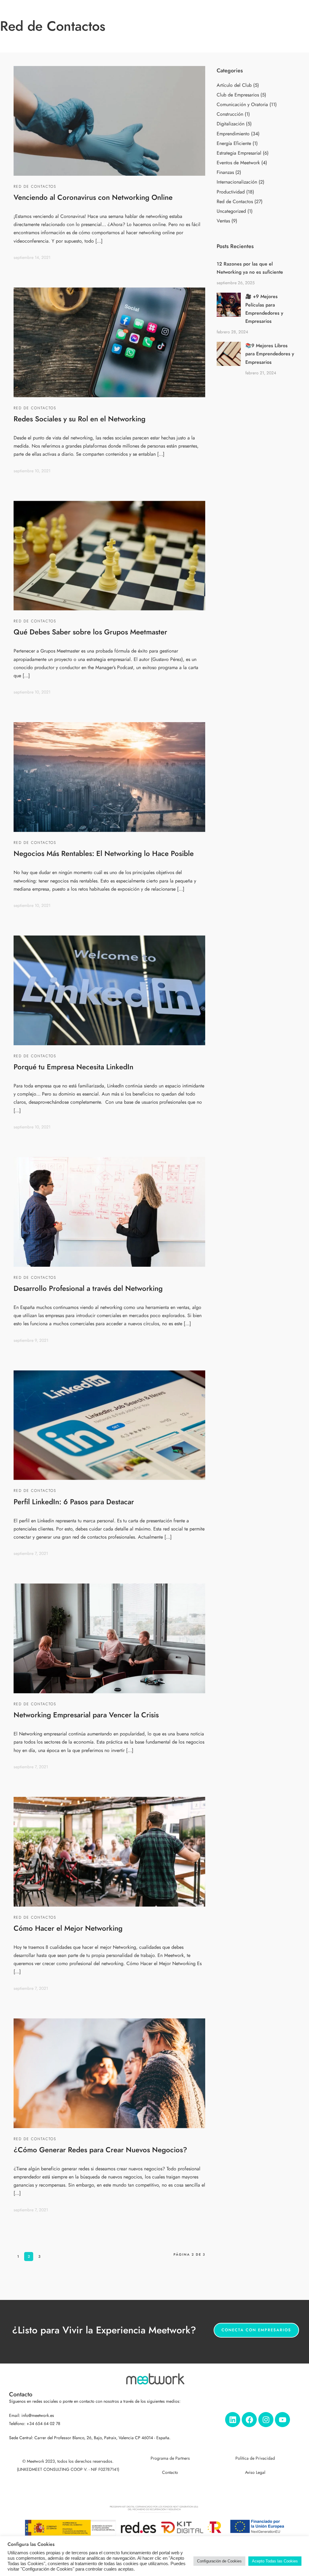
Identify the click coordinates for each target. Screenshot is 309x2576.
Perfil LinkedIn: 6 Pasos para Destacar (74, 1502)
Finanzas (225, 172)
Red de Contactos (35, 187)
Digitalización (231, 124)
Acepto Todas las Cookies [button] (275, 2561)
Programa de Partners (170, 2458)
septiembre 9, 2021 (31, 1340)
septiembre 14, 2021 (32, 258)
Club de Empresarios (238, 95)
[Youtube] (282, 2420)
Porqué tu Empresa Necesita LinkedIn (73, 1067)
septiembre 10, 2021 (32, 471)
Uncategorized (231, 211)
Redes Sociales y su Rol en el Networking (80, 419)
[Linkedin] (233, 2420)
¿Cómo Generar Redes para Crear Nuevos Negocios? (100, 2150)
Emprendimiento (233, 134)
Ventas (223, 221)
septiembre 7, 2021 (31, 1554)
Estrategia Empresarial (239, 153)
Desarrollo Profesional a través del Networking (88, 1288)
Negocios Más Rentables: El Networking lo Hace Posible (104, 853)
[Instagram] (266, 2420)
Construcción (230, 114)
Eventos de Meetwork (238, 163)
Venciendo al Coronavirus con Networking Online (93, 197)
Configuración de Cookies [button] (219, 2561)
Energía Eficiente (234, 143)
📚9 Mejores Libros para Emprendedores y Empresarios (270, 354)
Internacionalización (237, 182)
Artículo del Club (234, 85)
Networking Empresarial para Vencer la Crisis (86, 1715)
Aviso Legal (255, 2472)
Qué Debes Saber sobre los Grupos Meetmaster (90, 632)
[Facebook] (249, 2420)
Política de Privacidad (255, 2458)
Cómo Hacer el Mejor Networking (68, 1928)
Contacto (170, 2472)
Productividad (231, 192)
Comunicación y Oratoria (242, 105)
